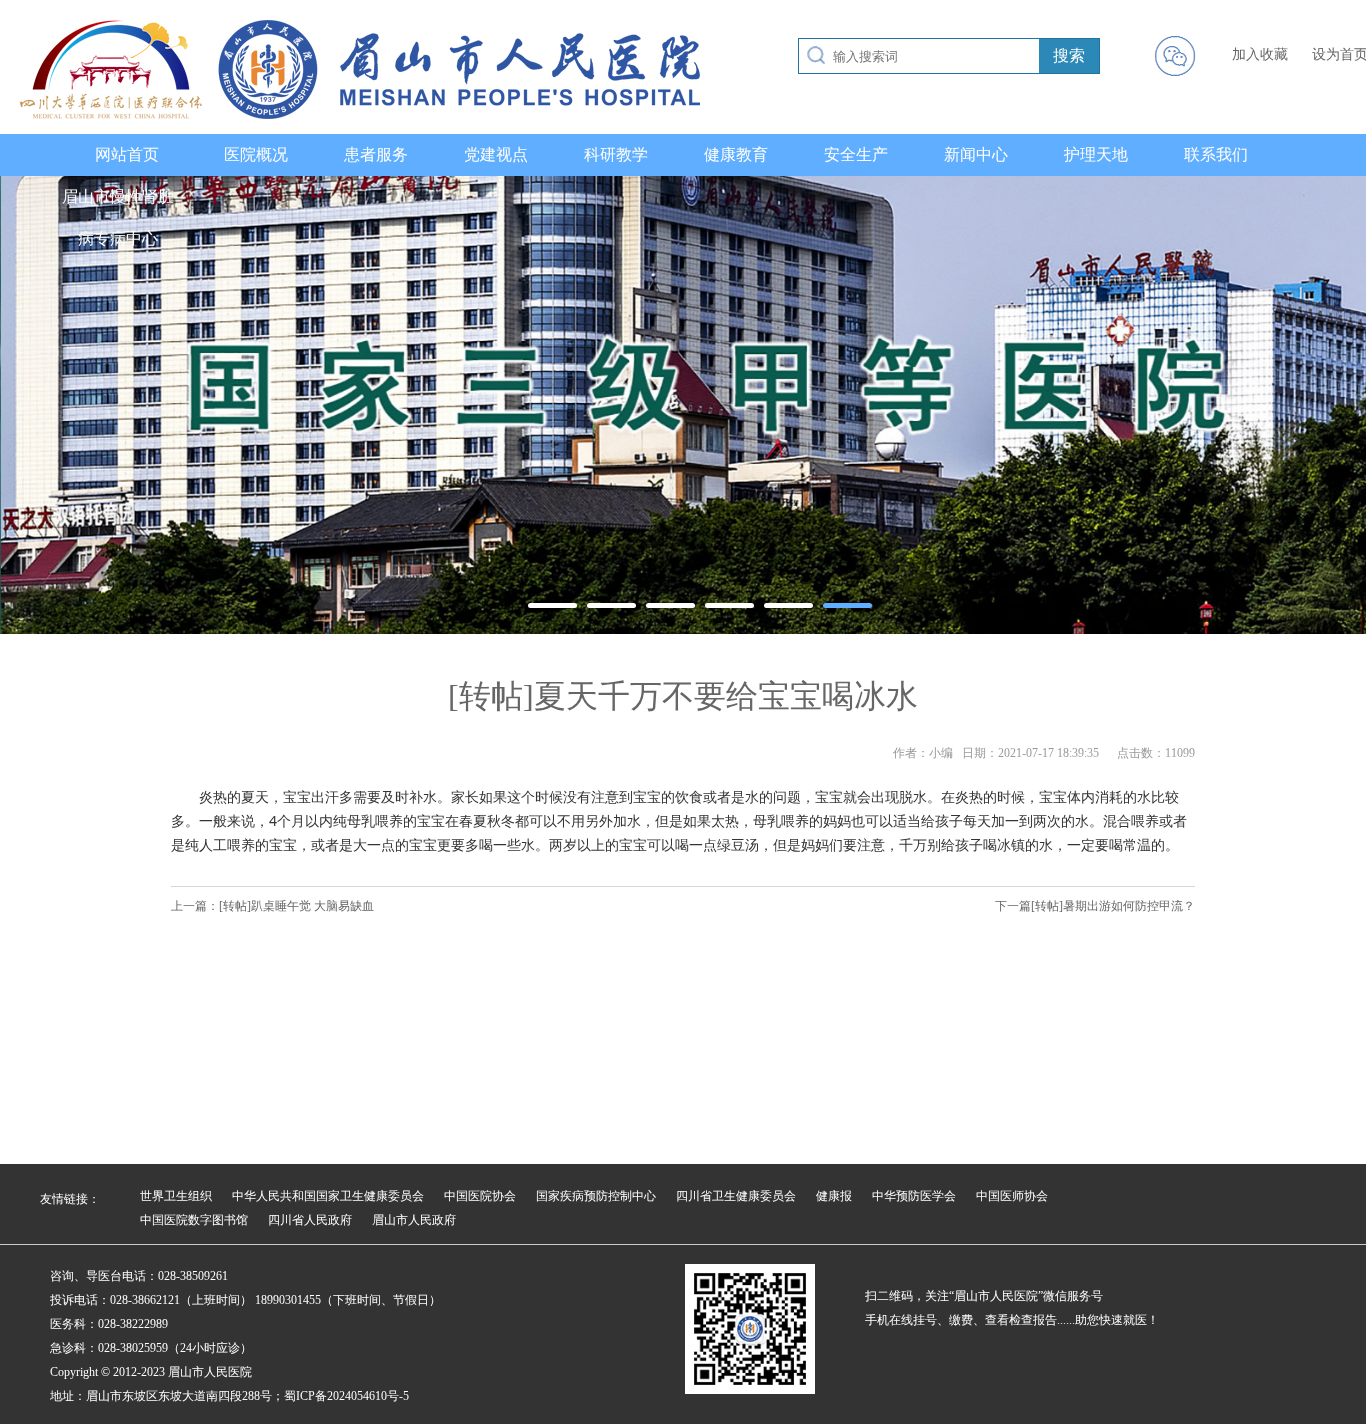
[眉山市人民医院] (360, 115)
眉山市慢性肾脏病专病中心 (118, 217)
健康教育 (736, 154)
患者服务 (376, 154)
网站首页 (127, 154)
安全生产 (856, 154)
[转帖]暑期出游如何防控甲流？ (1113, 906)
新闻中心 (976, 154)
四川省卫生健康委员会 (736, 1196)
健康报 (834, 1196)
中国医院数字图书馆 (194, 1220)
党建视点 (496, 154)
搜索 (1069, 55)
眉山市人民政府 (414, 1220)
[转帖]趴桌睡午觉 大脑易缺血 (296, 906)
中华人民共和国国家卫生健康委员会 (328, 1196)
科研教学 (616, 154)
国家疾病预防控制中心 (596, 1196)
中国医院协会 (480, 1196)
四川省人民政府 (310, 1220)
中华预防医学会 (914, 1196)
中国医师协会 (1012, 1196)
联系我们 (1216, 154)
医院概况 (256, 154)
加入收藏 (1260, 54)
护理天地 (1096, 154)
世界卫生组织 (176, 1196)
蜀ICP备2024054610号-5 (346, 1396)
